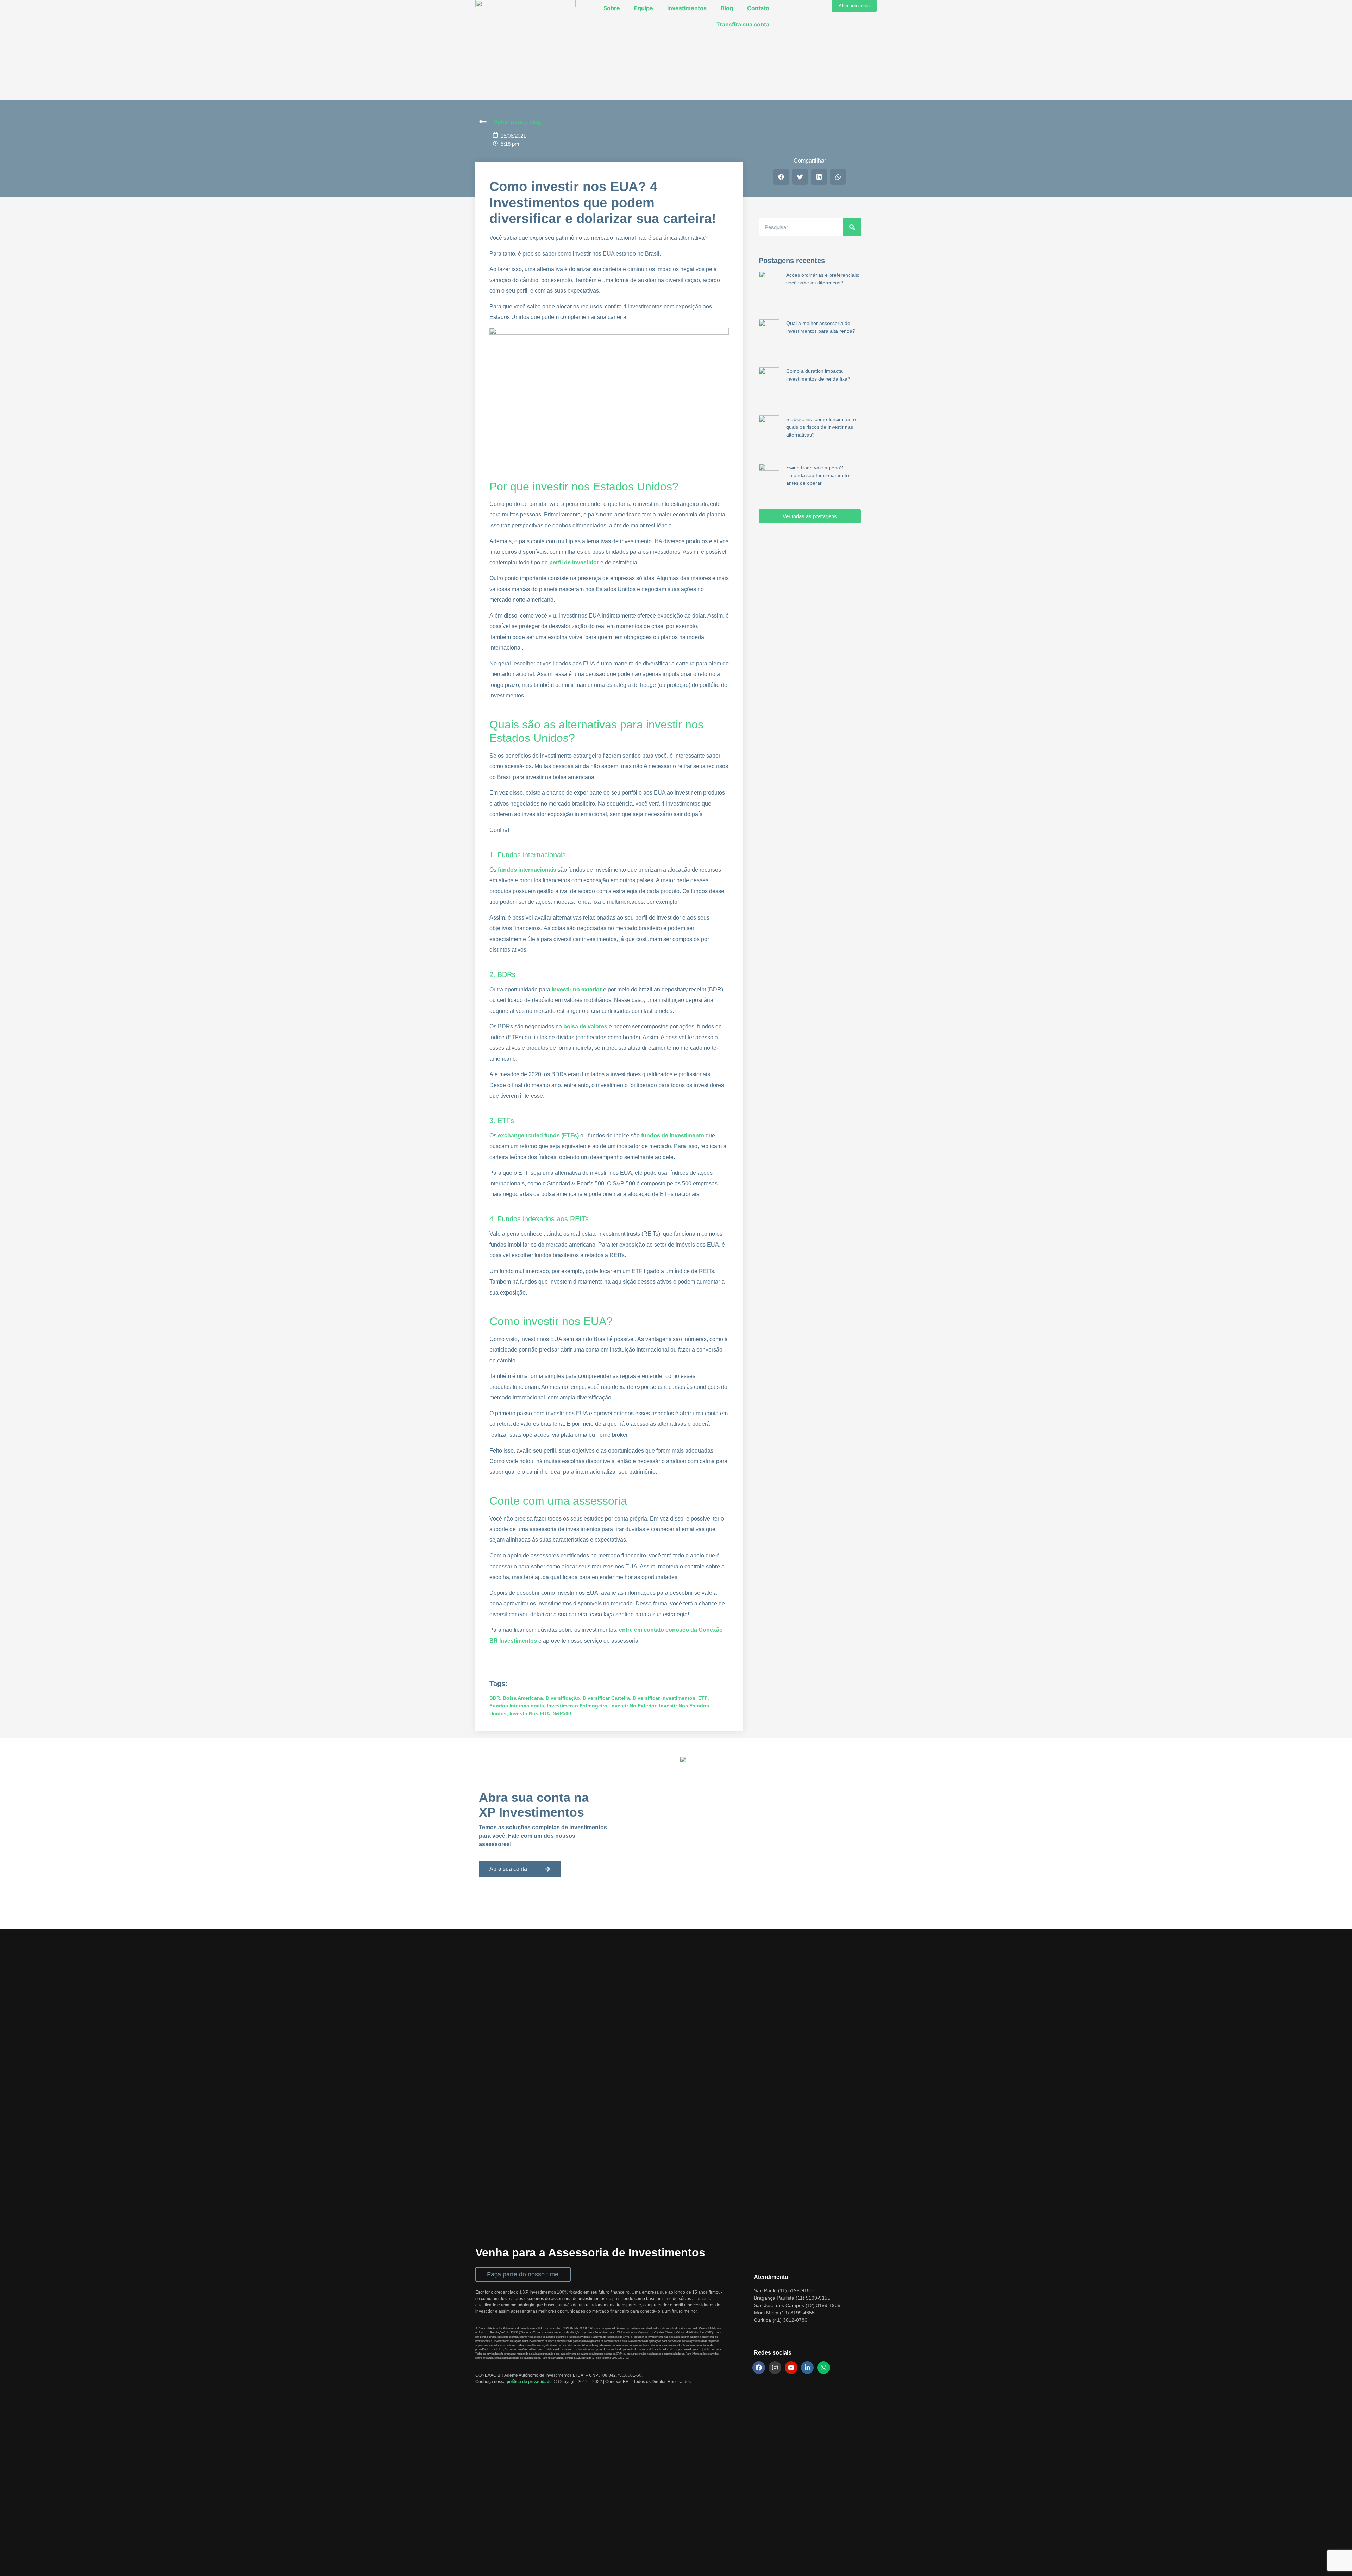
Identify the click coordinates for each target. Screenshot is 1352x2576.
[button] (781, 177)
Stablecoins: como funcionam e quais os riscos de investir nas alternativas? (821, 427)
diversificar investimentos (664, 1698)
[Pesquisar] (852, 227)
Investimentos (687, 8)
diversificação (563, 1698)
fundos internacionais (517, 1706)
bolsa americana (523, 1698)
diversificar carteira (606, 1698)
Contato (758, 8)
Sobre (612, 8)
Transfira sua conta (743, 24)
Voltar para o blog (518, 122)
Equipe (644, 8)
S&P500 (562, 1713)
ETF (703, 1698)
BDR (495, 1698)
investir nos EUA (530, 1713)
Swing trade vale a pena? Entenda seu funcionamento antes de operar (818, 475)
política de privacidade (529, 2382)
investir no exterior (633, 1706)
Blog (727, 8)
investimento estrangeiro (577, 1706)
